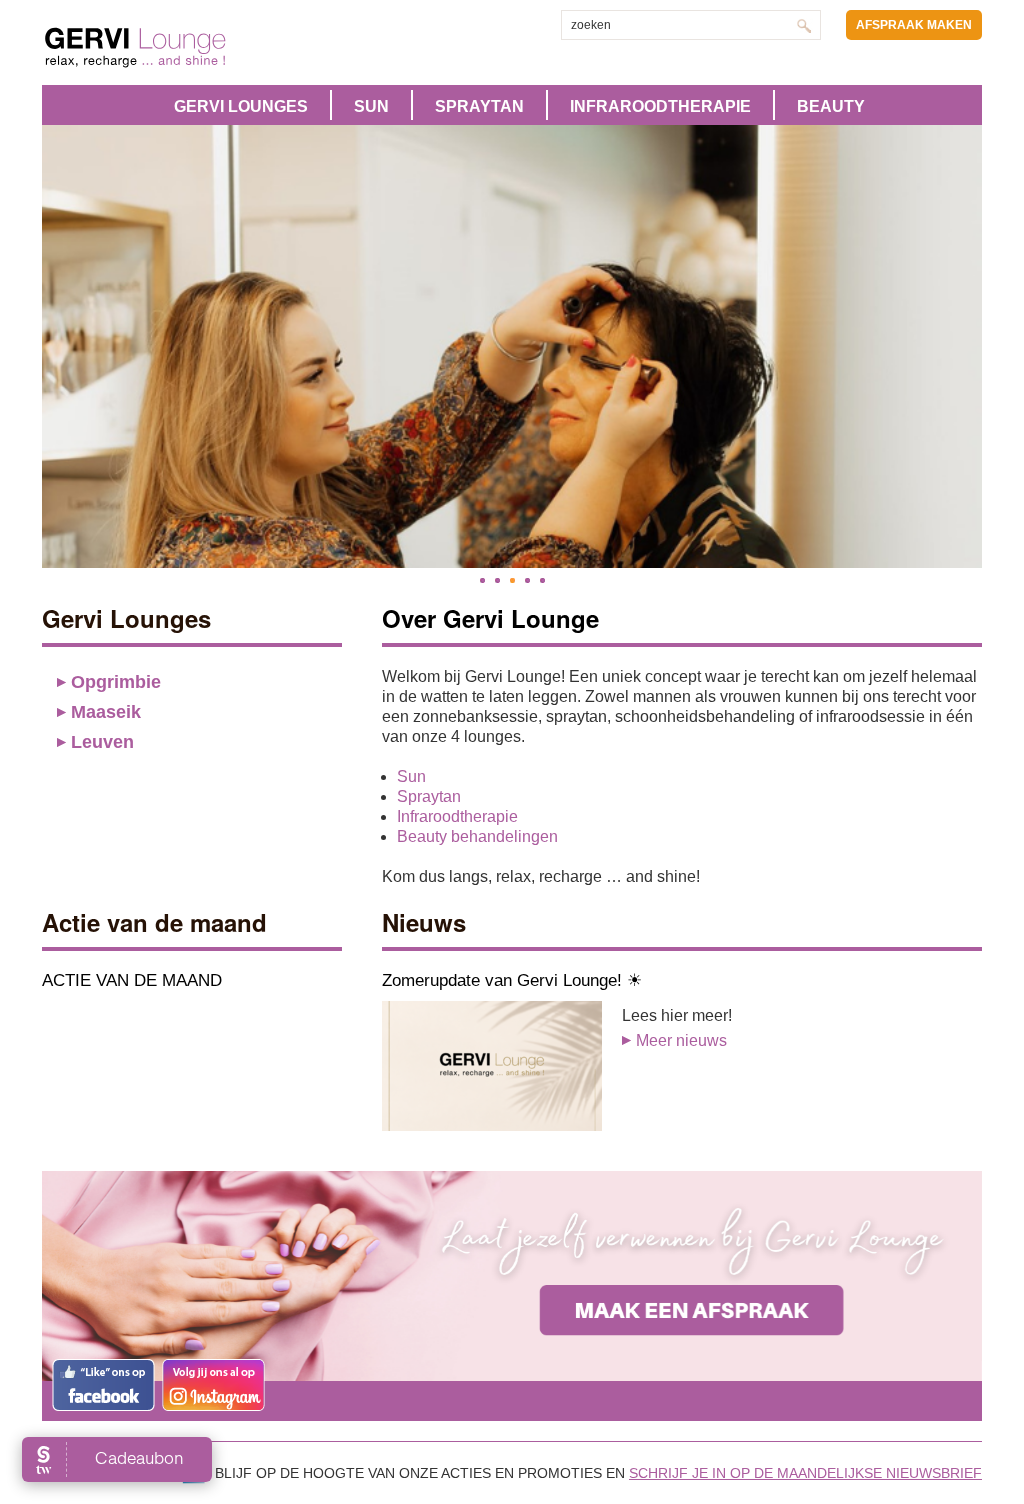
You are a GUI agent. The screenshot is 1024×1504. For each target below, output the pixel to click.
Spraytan (479, 106)
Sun (371, 106)
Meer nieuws (681, 1040)
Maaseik (106, 712)
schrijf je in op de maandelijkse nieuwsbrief (805, 1473)
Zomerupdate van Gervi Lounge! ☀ (512, 980)
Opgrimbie (116, 682)
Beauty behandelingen (477, 836)
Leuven (102, 742)
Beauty (831, 106)
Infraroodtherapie (660, 106)
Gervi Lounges (241, 106)
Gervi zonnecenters (185, 47)
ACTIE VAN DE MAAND (132, 980)
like (103, 1385)
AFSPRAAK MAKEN (914, 25)
